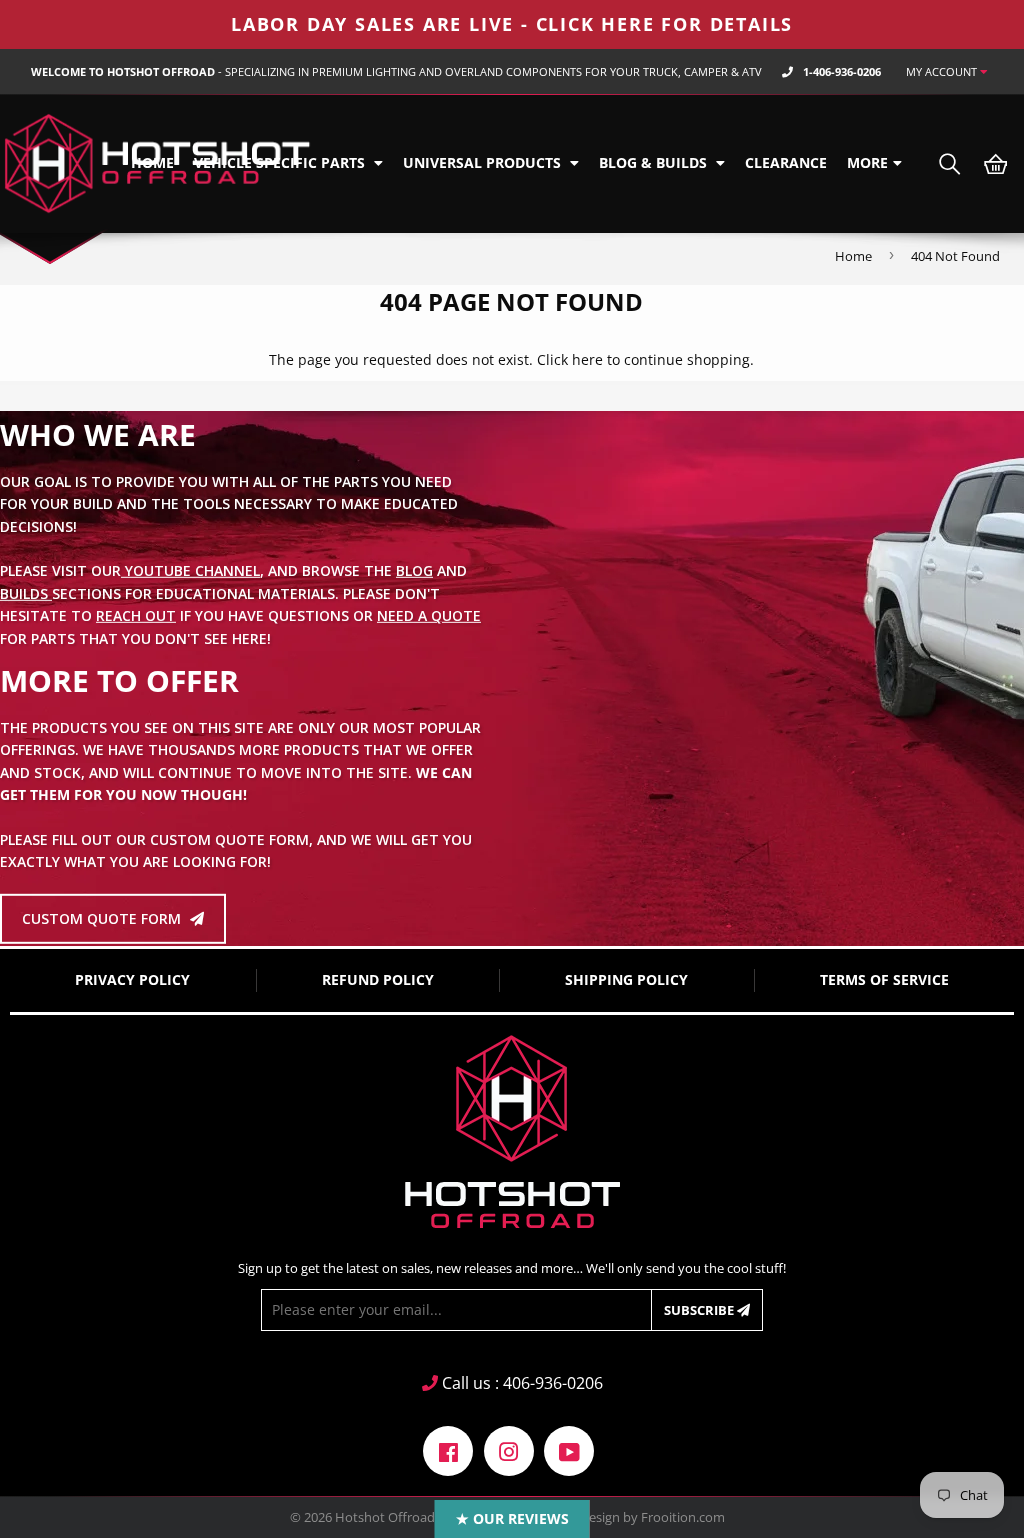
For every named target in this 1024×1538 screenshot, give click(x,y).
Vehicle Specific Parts (281, 162)
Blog (414, 570)
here (587, 359)
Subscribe (700, 1310)
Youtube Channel (190, 570)
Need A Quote (429, 615)
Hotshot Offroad (385, 1517)
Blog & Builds (655, 162)
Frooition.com (683, 1517)
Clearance (786, 162)
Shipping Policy (626, 979)
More (867, 162)
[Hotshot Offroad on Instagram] (509, 1449)
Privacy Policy (132, 979)
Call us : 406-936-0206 (520, 1383)
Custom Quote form (103, 918)
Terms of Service (884, 979)
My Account (943, 71)
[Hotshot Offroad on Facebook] (448, 1449)
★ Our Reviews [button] (512, 1518)
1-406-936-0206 (842, 71)
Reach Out (136, 615)
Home (152, 162)
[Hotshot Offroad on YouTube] (569, 1449)
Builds (26, 593)
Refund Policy (378, 979)
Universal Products (484, 162)
